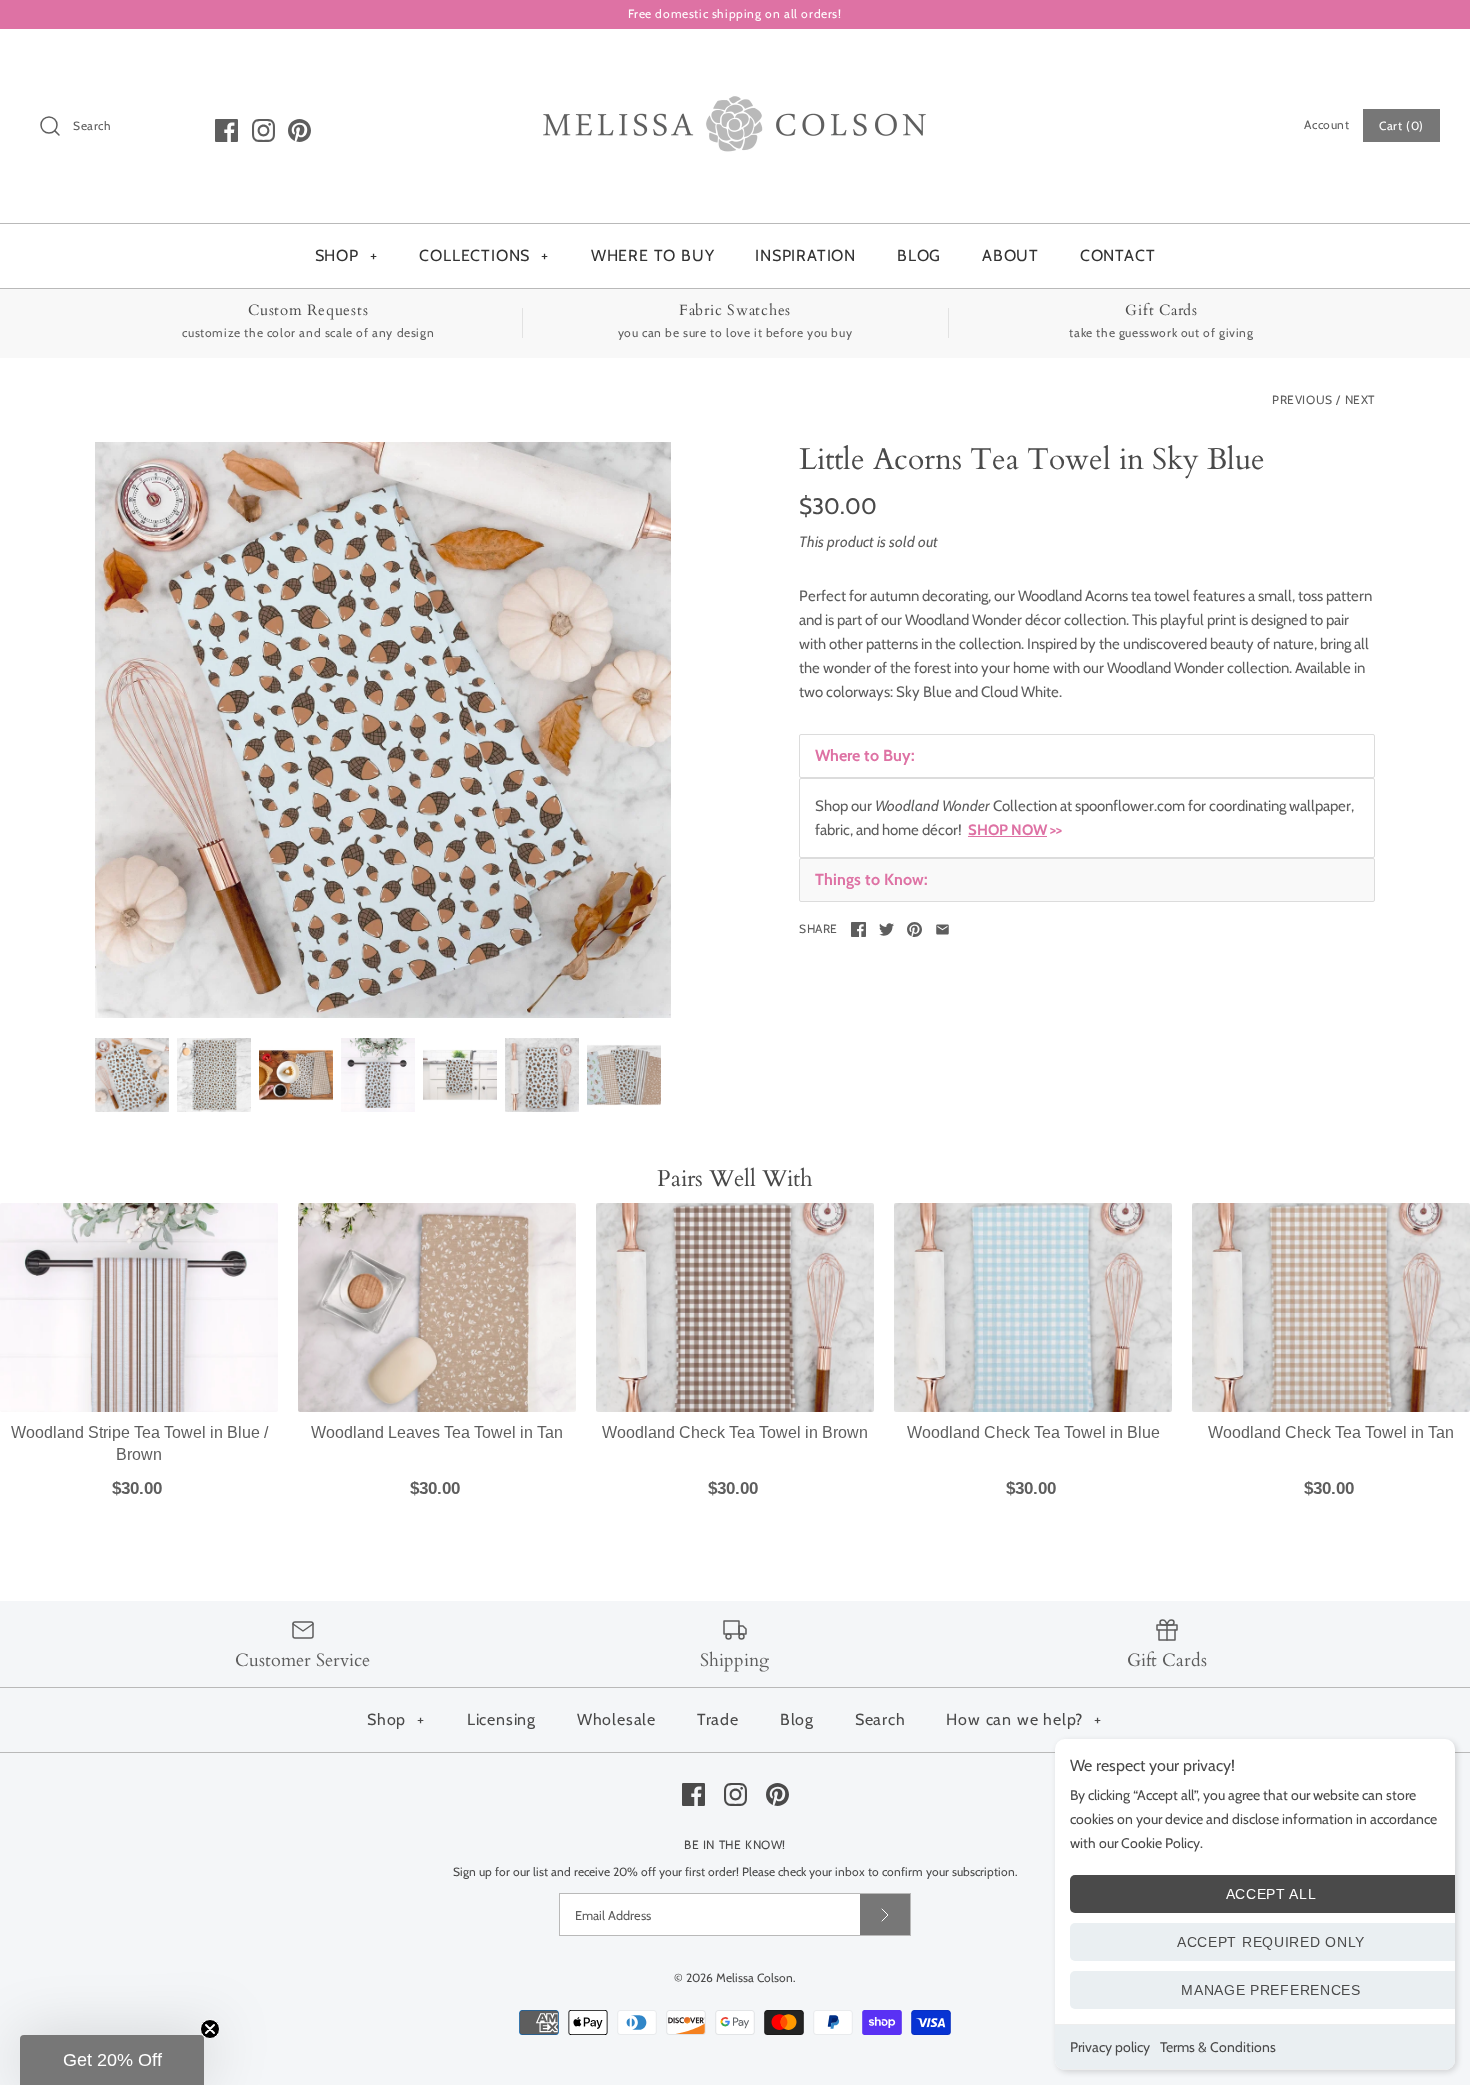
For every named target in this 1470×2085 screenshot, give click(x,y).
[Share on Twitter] (886, 929)
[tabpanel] (1087, 818)
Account (1326, 124)
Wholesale (616, 1719)
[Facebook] (226, 130)
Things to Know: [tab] (871, 879)
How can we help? (1024, 1719)
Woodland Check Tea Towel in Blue (1033, 1432)
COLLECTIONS (484, 255)
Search (880, 1719)
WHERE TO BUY (653, 255)
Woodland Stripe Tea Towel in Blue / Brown (139, 1443)
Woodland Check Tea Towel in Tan (1331, 1432)
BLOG (919, 255)
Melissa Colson (754, 1977)
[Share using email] (942, 929)
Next (1360, 399)
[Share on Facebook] (858, 929)
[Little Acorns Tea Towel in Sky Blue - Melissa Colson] (383, 730)
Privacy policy (1110, 2047)
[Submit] (885, 1914)
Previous (1302, 399)
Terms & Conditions (1218, 2047)
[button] (112, 2060)
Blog (797, 1719)
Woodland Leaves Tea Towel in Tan (437, 1432)
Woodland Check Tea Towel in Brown (735, 1432)
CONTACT (1118, 255)
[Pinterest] (299, 130)
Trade (718, 1719)
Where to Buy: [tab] (865, 755)
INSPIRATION (805, 255)
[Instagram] (263, 130)
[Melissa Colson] (735, 61)
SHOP (346, 255)
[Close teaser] (210, 2029)
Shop (396, 1719)
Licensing (501, 1719)
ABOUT (1010, 255)
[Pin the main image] (914, 929)
